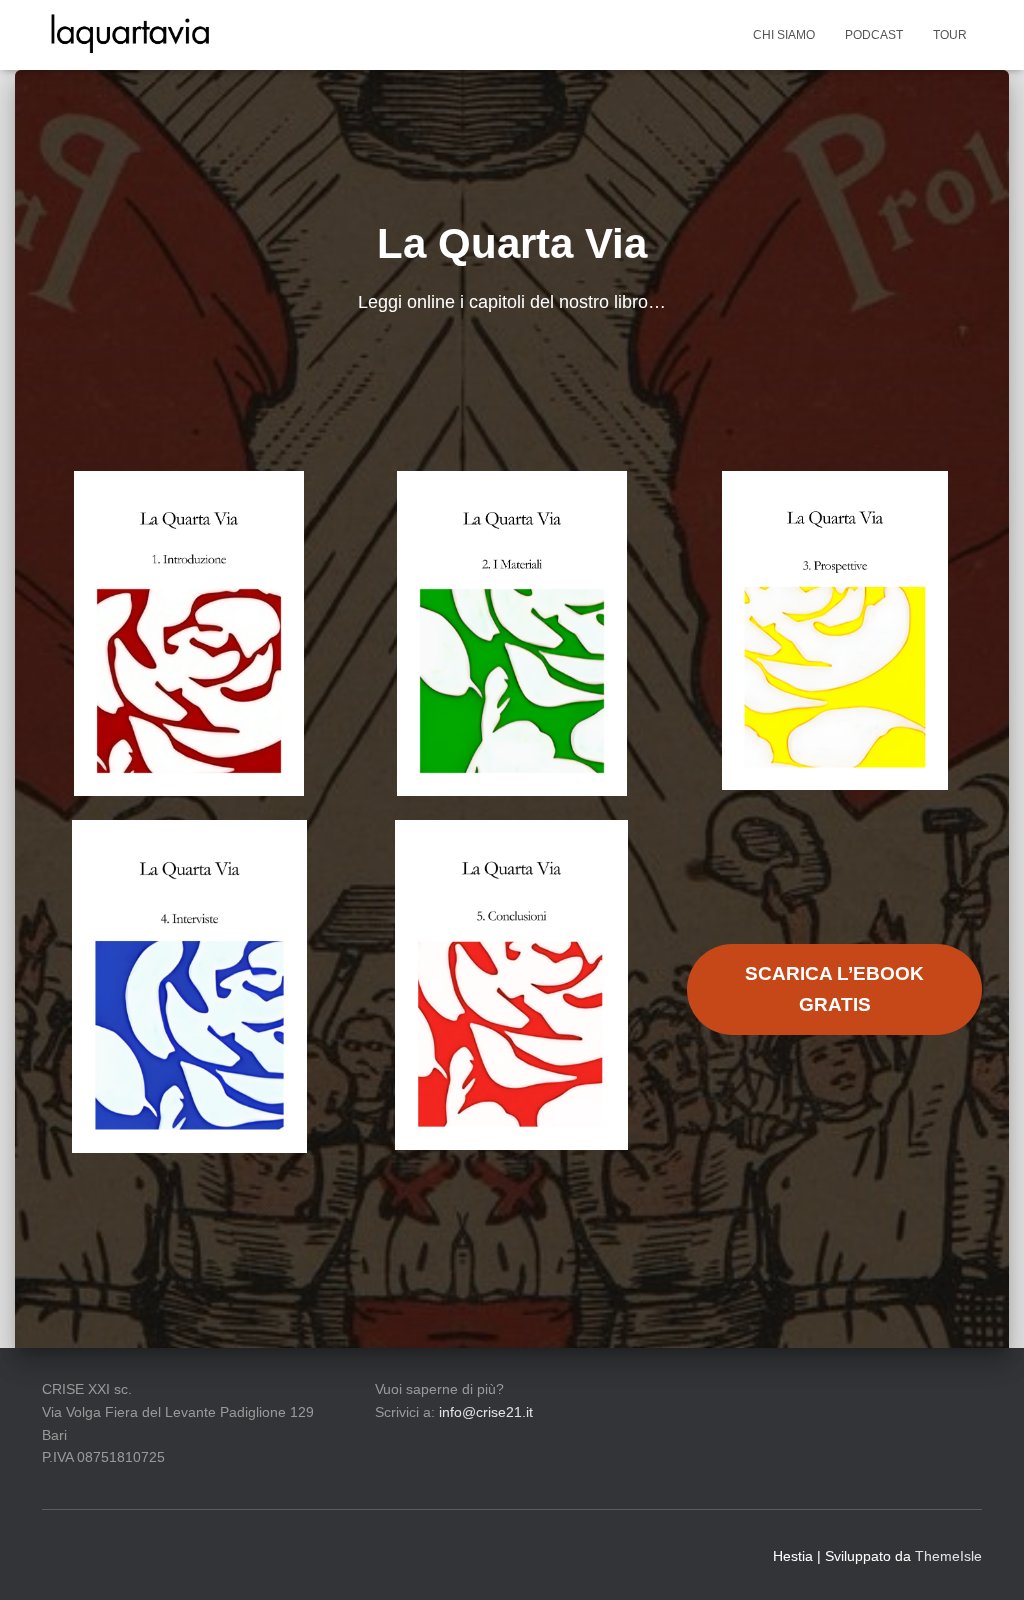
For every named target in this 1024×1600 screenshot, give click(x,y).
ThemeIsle (948, 1556)
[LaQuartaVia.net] (130, 35)
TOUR (950, 35)
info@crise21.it (486, 1412)
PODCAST (874, 35)
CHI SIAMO (784, 35)
